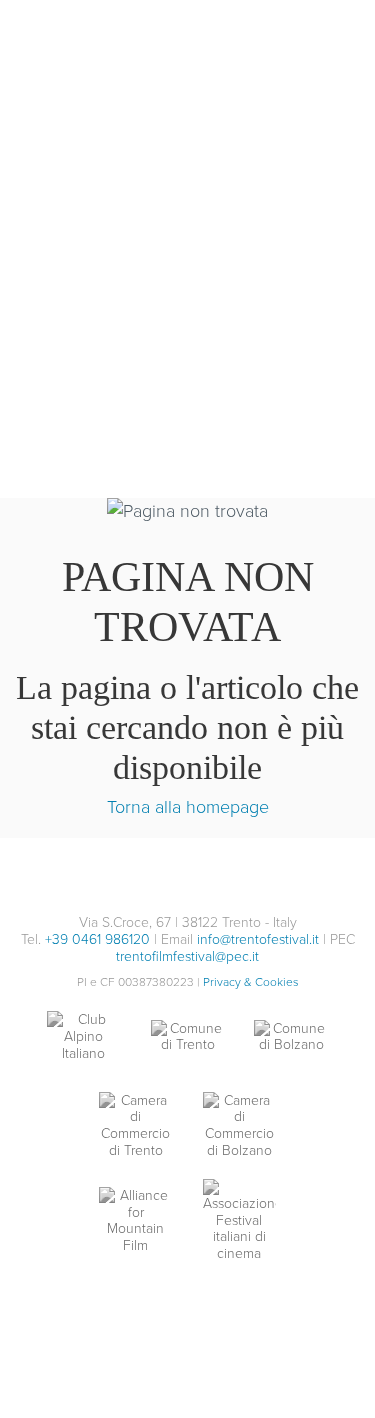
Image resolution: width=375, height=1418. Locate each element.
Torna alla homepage (188, 806)
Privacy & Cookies (251, 981)
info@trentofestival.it (258, 938)
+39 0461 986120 (97, 938)
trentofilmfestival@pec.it (187, 955)
